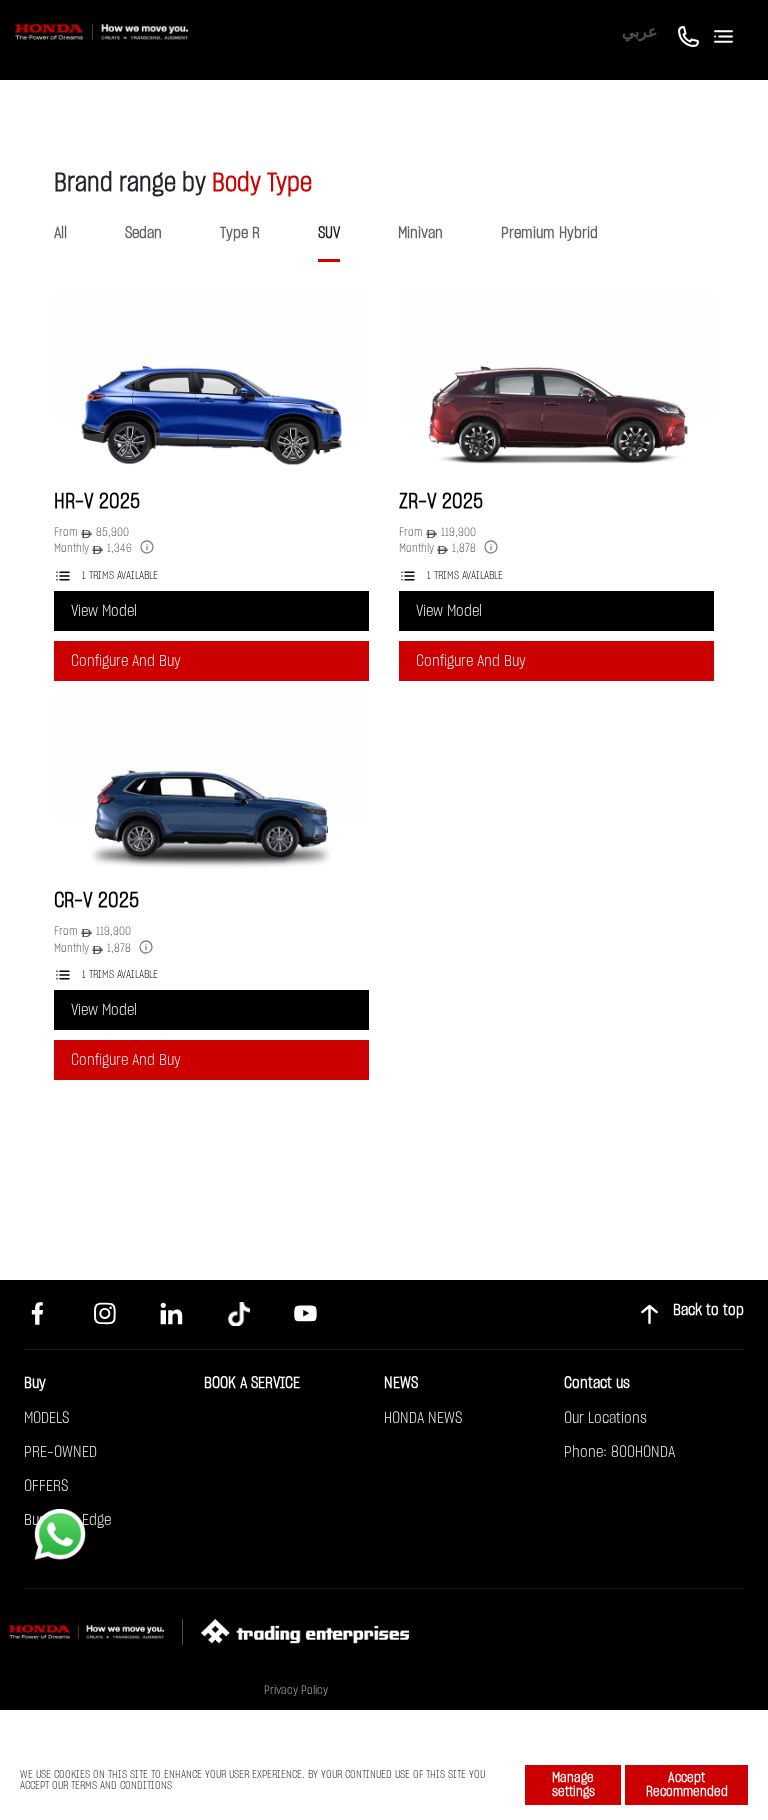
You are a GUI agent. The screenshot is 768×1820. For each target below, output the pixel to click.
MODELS (46, 1418)
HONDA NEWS (423, 1418)
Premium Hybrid (549, 233)
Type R (240, 233)
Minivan (420, 233)
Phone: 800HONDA (619, 1452)
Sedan (143, 233)
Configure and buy (126, 661)
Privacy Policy (296, 1690)
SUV (329, 233)
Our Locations (605, 1418)
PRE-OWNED (60, 1452)
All (60, 233)
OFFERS (46, 1486)
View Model (104, 611)
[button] (117, 310)
